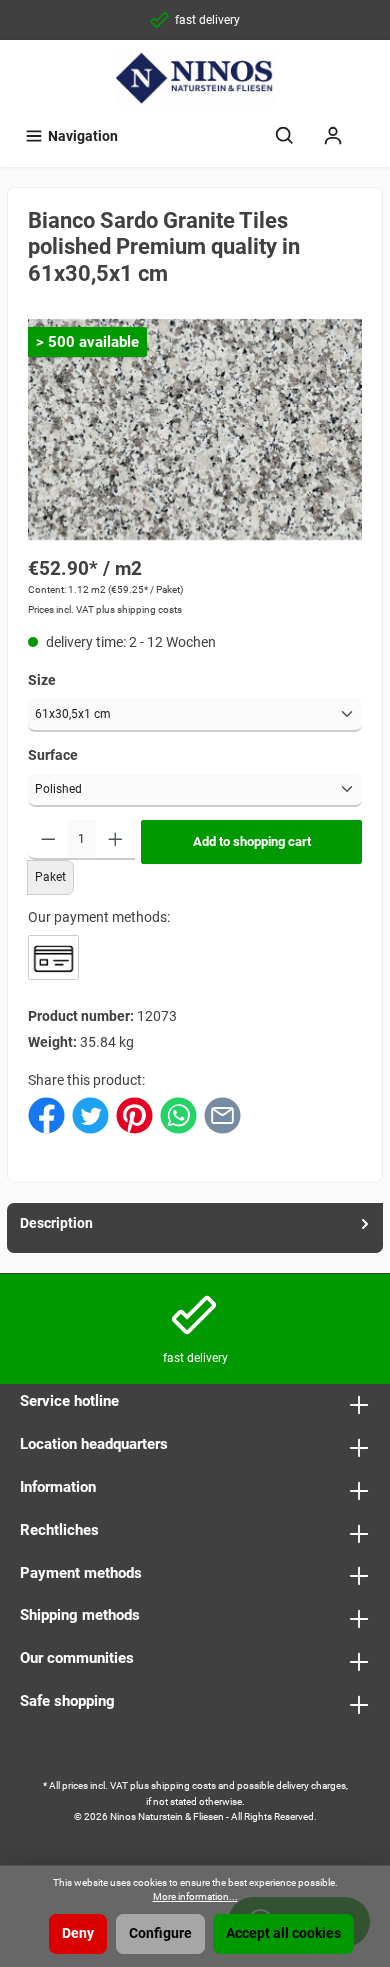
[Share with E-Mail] (222, 1114)
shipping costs (183, 1785)
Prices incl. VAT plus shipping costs (105, 609)
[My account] (333, 136)
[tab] (195, 1228)
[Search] (285, 136)
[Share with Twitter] (90, 1114)
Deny (78, 1933)
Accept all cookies (283, 1933)
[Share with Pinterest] (134, 1114)
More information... (195, 1896)
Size (42, 680)
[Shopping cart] (370, 127)
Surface (53, 755)
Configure (160, 1933)
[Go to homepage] (195, 78)
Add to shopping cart (252, 841)
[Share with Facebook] (46, 1114)
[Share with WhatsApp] (178, 1114)
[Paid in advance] (53, 957)
